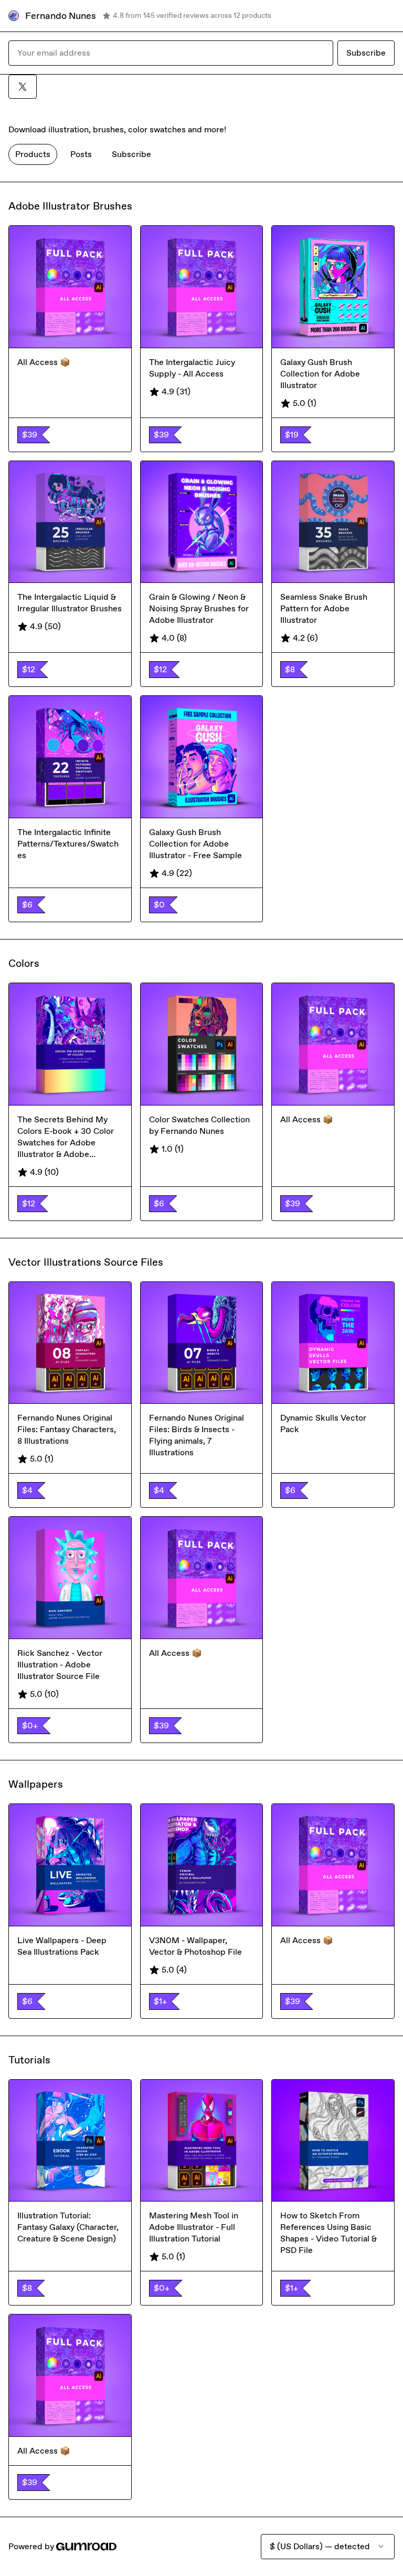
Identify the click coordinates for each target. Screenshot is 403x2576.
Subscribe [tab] (131, 154)
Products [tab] (33, 154)
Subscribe (366, 53)
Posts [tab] (81, 154)
